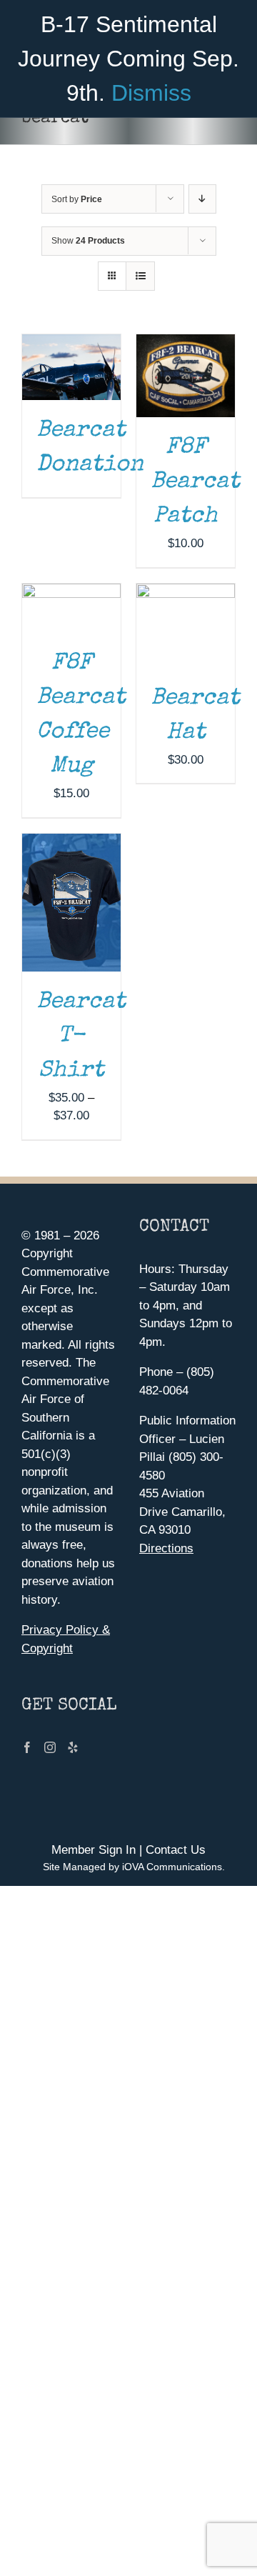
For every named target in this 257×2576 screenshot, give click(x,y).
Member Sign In (94, 1850)
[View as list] (140, 276)
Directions (166, 1548)
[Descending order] (202, 199)
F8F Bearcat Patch (195, 483)
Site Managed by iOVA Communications (132, 1867)
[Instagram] (50, 1747)
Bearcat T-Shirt (81, 1037)
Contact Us (176, 1850)
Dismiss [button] (151, 93)
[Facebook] (27, 1747)
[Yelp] (73, 1747)
